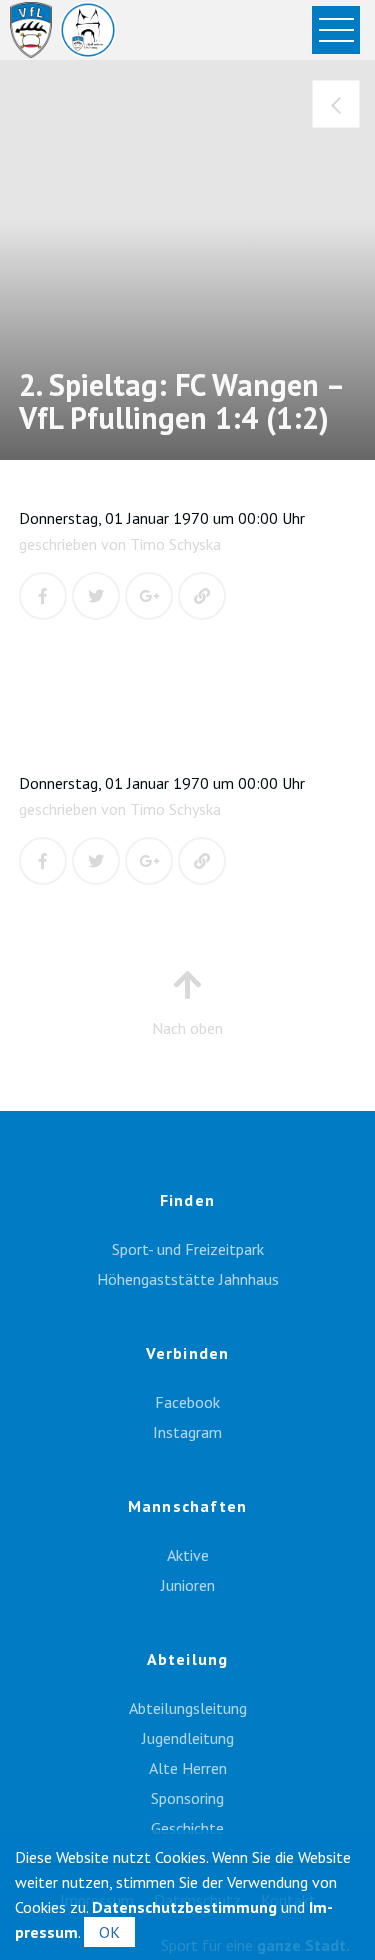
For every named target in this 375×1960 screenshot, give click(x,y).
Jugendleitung (188, 1738)
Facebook (187, 1402)
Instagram (187, 1432)
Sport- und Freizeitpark (188, 1249)
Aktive (188, 1555)
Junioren (188, 1585)
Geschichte (187, 1828)
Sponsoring (187, 1798)
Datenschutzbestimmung (184, 1907)
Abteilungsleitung (188, 1708)
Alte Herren (188, 1768)
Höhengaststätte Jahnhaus (188, 1279)
